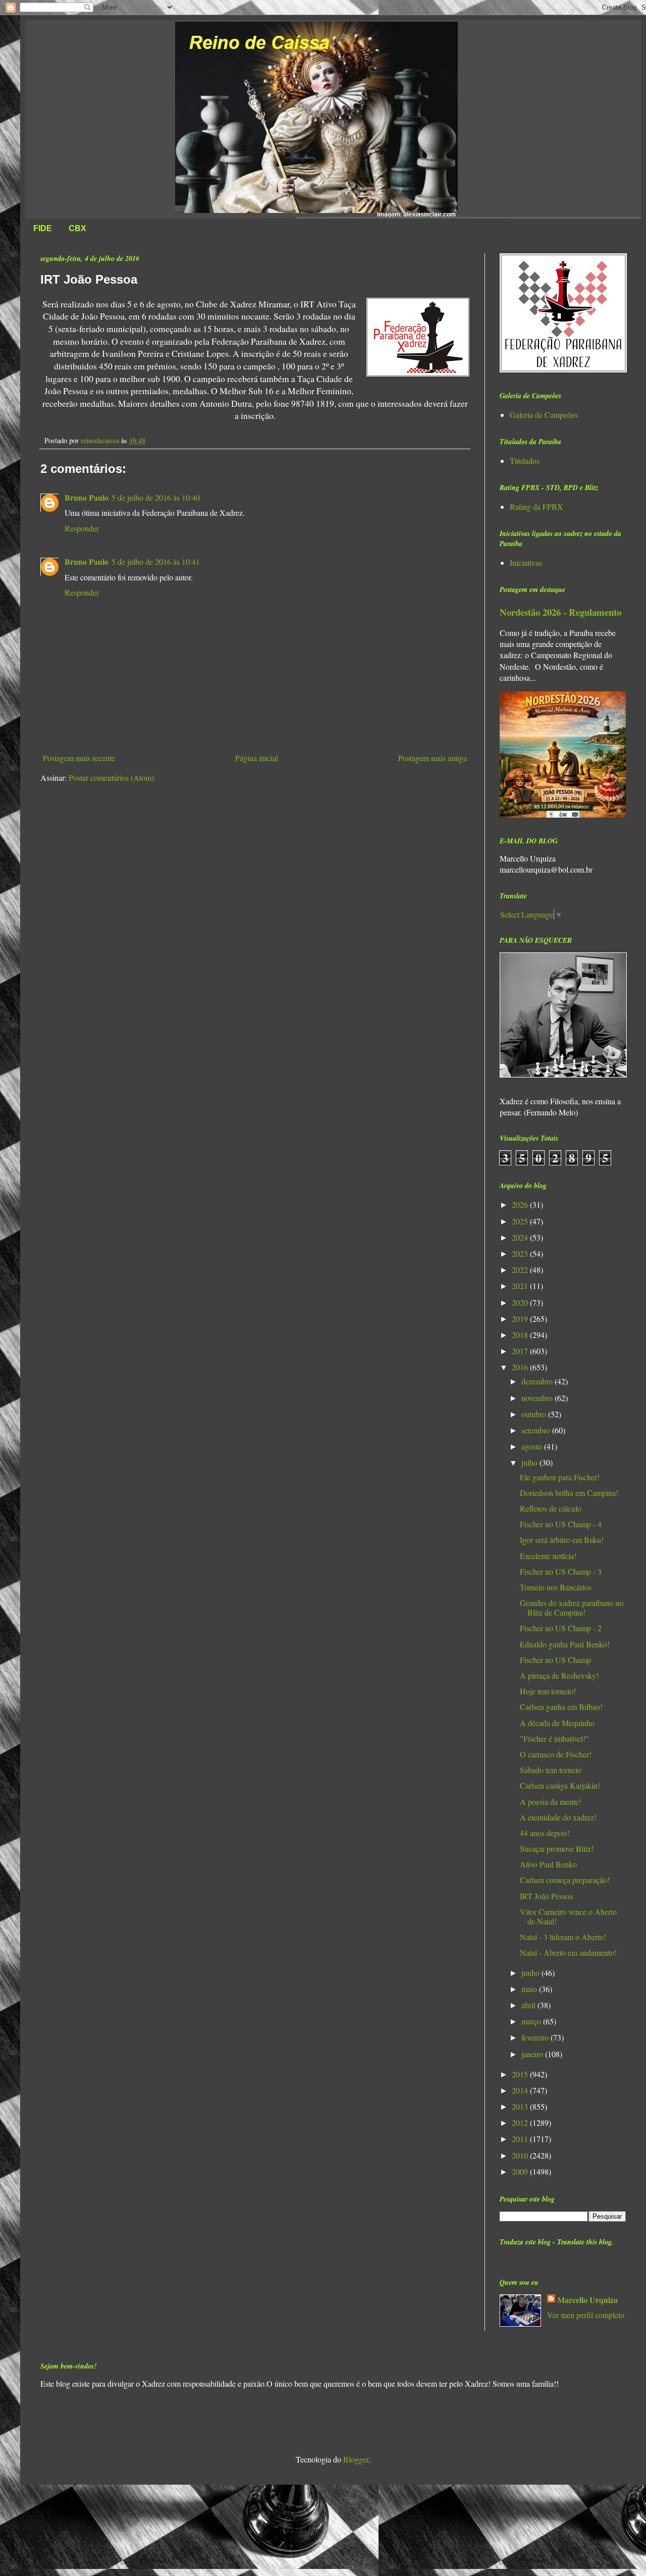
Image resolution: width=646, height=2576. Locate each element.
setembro (537, 1430)
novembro (538, 1398)
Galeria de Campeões (544, 415)
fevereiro (536, 2037)
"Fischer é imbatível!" (554, 1738)
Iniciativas (526, 562)
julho (530, 1462)
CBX (77, 228)
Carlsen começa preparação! (565, 1880)
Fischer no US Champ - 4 (561, 1524)
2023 (521, 1253)
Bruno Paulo (87, 497)
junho (531, 1973)
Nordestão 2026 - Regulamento (560, 612)
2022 (521, 1270)
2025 (521, 1221)
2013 (521, 2106)
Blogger (356, 2459)
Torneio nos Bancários (556, 1587)
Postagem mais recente (79, 758)
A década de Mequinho (557, 1723)
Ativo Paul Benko (548, 1864)
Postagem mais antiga (433, 758)
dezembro (538, 1381)
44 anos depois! (545, 1833)
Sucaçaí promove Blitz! (557, 1848)
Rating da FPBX (536, 506)
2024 (521, 1237)
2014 (521, 2090)
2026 (521, 1204)
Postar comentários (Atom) (111, 777)
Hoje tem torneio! (548, 1691)
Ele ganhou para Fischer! (560, 1477)
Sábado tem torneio (551, 1770)
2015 (521, 2074)
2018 (521, 1335)
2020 (521, 1302)
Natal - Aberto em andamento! (568, 1952)
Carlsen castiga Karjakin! (560, 1785)
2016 (521, 1367)
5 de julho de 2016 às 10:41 (156, 561)
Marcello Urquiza (587, 2300)
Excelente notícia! (548, 1556)
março (532, 2021)
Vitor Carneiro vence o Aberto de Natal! (568, 1916)
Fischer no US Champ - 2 (561, 1628)
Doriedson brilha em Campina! (569, 1493)
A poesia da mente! (551, 1802)
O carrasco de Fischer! (556, 1754)
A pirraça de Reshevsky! (559, 1675)
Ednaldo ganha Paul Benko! (565, 1644)
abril (529, 2005)
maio (530, 1989)
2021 (521, 1286)
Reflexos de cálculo (551, 1508)
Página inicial (257, 758)
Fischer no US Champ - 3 (561, 1571)
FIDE (43, 228)
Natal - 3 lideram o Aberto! (563, 1937)
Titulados (525, 461)
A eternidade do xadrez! (558, 1817)
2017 (521, 1351)
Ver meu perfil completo (586, 2315)
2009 (521, 2171)
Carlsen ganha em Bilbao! (561, 1707)
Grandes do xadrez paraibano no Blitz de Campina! (572, 1607)
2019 (521, 1319)
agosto (533, 1446)
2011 (521, 2139)
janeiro (533, 2054)
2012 (521, 2123)
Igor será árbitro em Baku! (562, 1540)
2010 (521, 2155)
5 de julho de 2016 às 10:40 (156, 497)
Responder (82, 528)
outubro (535, 1414)
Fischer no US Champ (555, 1660)
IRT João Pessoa (546, 1896)
